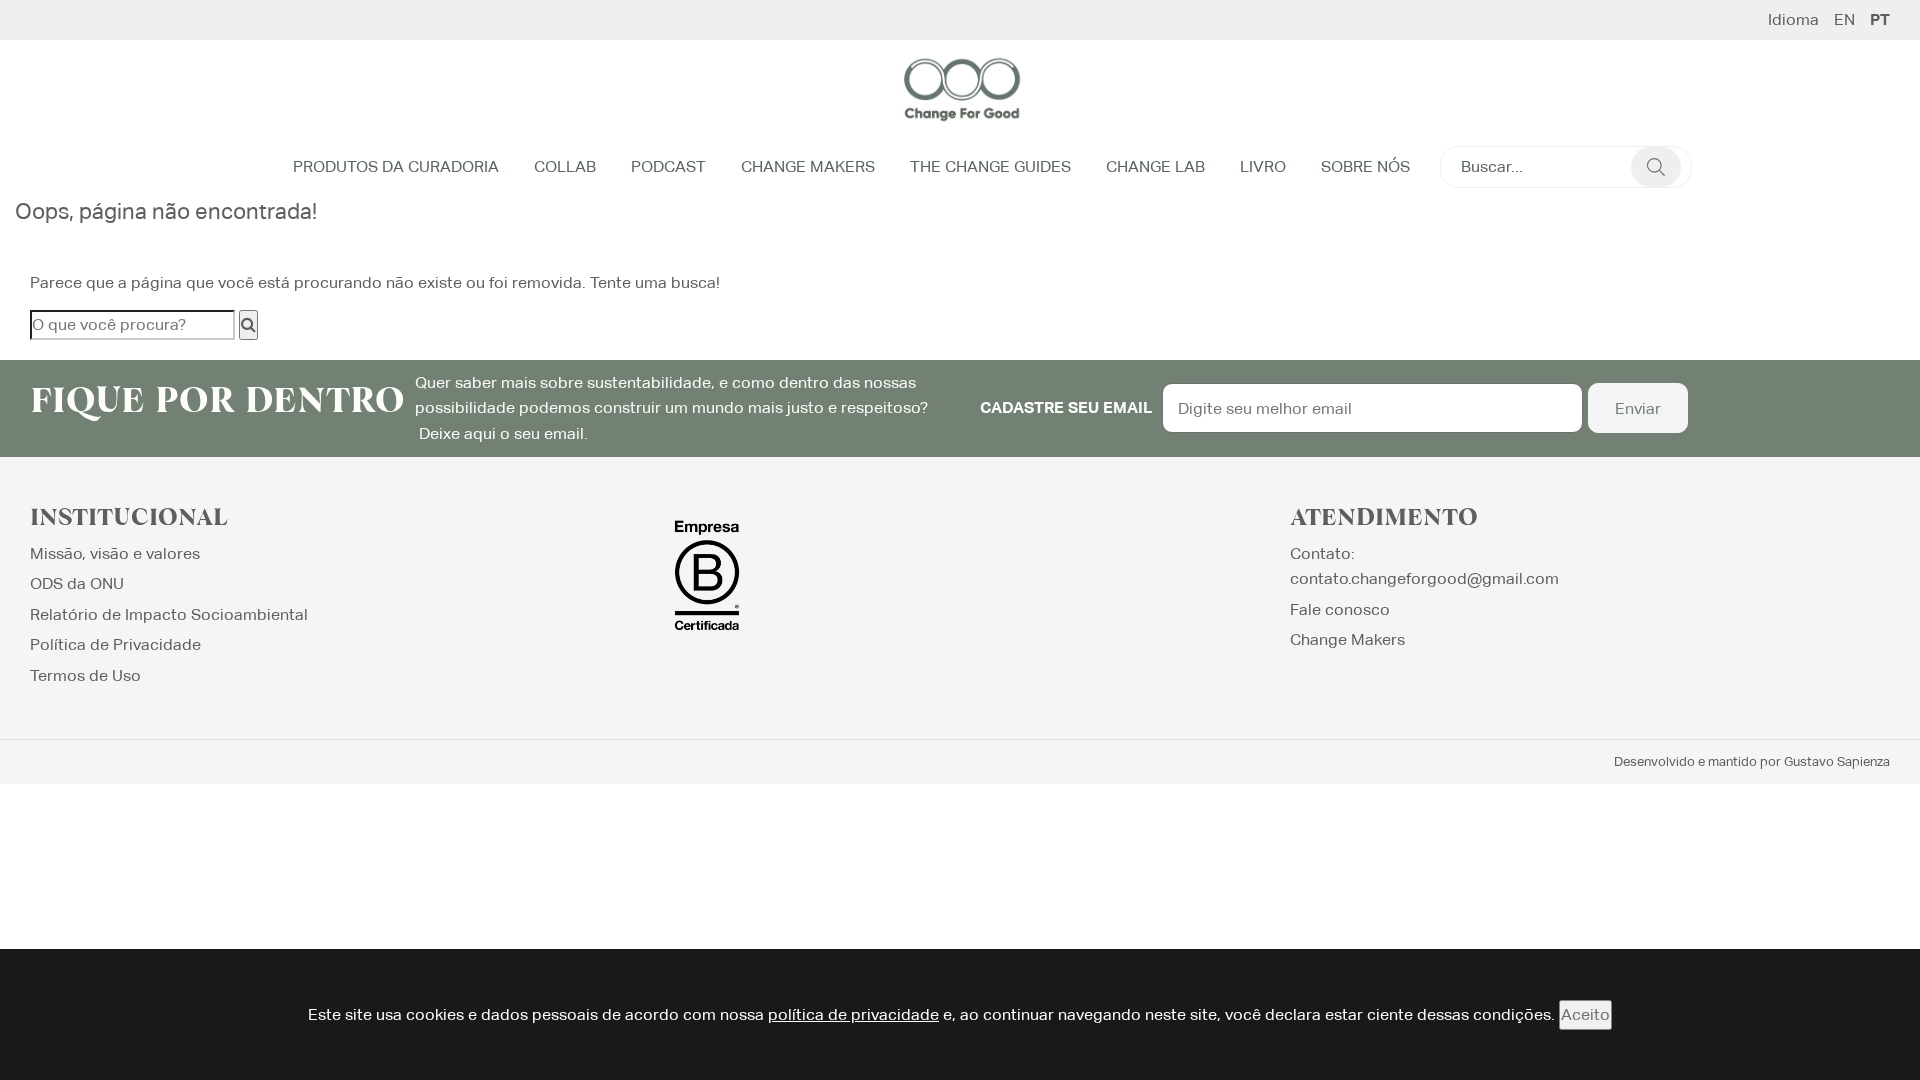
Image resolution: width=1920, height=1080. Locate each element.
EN (1844, 20)
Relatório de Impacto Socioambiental (169, 614)
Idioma (1793, 20)
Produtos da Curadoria (396, 166)
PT (1880, 20)
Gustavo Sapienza (1837, 761)
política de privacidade (853, 1014)
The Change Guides (990, 166)
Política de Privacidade (115, 644)
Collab (565, 166)
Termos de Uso (85, 675)
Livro (1263, 166)
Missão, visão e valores (115, 553)
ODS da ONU (77, 583)
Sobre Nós (1365, 166)
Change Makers (808, 166)
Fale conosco (1340, 609)
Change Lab (1155, 166)
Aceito (1585, 1014)
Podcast (668, 166)
